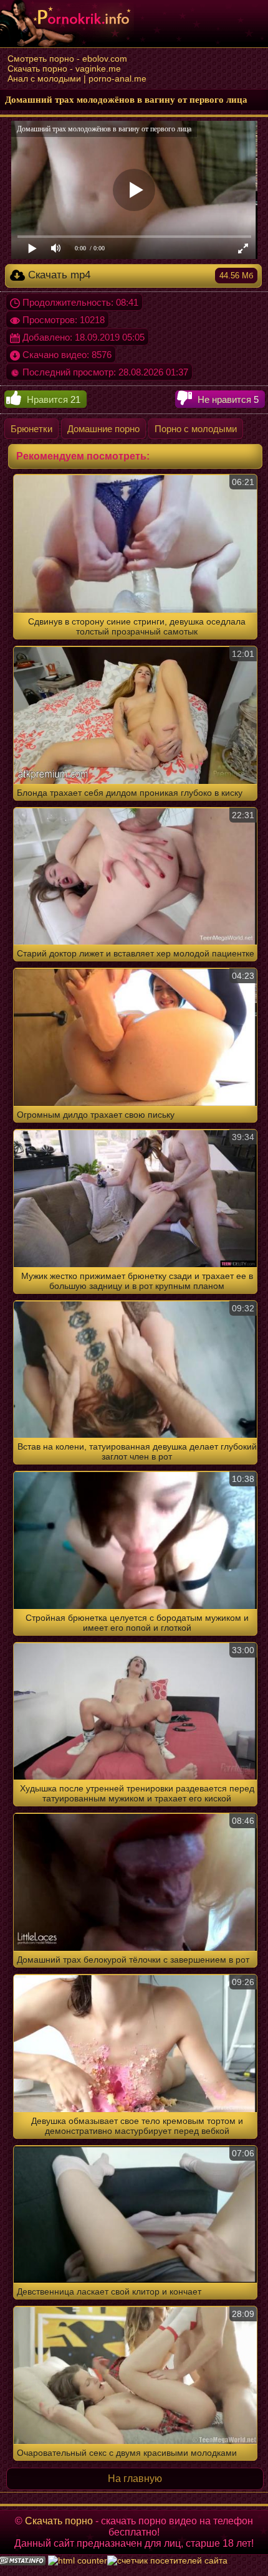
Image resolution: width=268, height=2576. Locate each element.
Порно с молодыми (196, 429)
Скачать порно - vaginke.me (64, 68)
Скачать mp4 (139, 275)
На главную (135, 2479)
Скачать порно (59, 2521)
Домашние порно (103, 429)
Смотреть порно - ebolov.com (67, 59)
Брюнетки (31, 429)
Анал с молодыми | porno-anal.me (77, 78)
